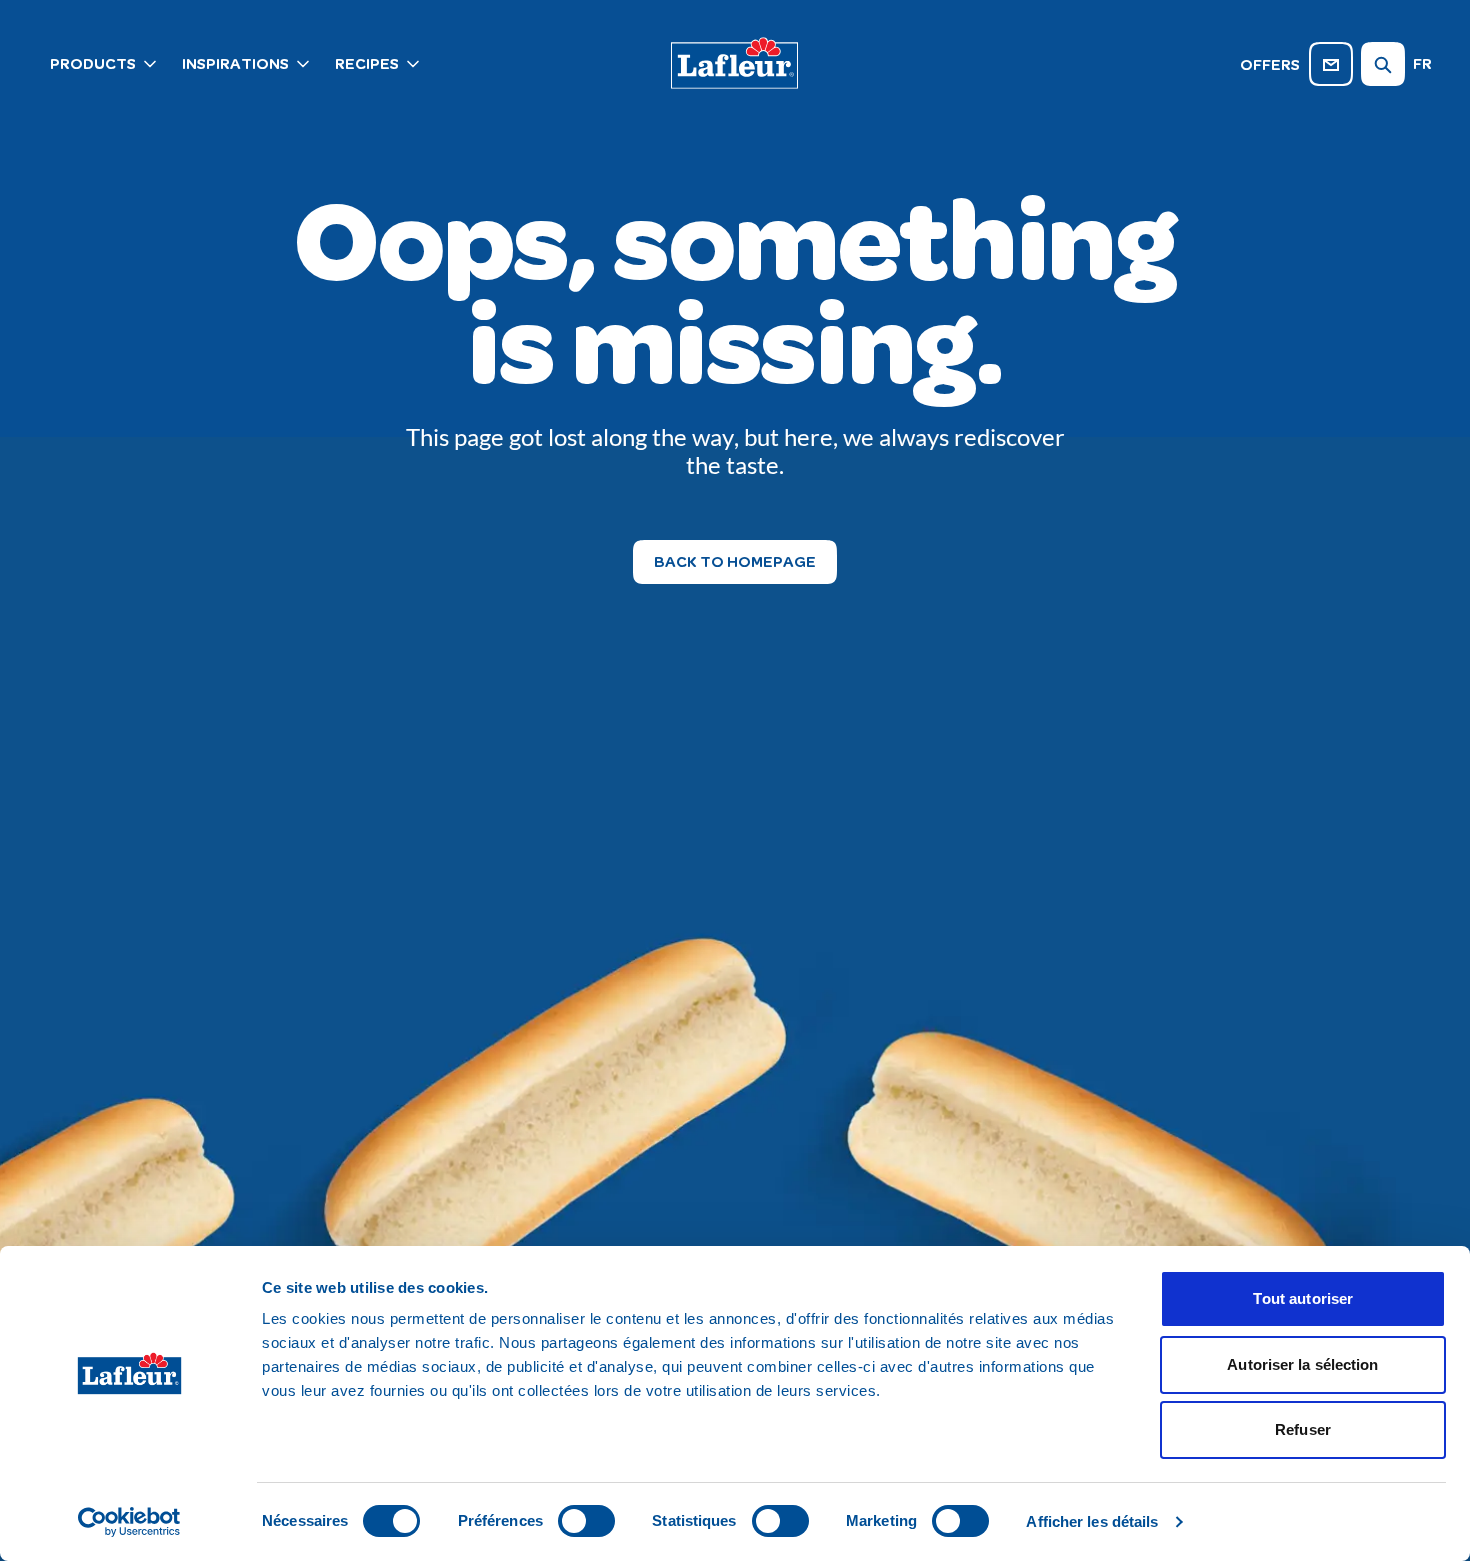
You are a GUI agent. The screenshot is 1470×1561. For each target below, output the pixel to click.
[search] (1383, 64)
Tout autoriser (1303, 1298)
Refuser (1303, 1429)
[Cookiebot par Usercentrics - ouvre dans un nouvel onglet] (129, 1522)
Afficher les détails (1092, 1521)
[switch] (586, 1521)
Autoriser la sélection (1302, 1364)
